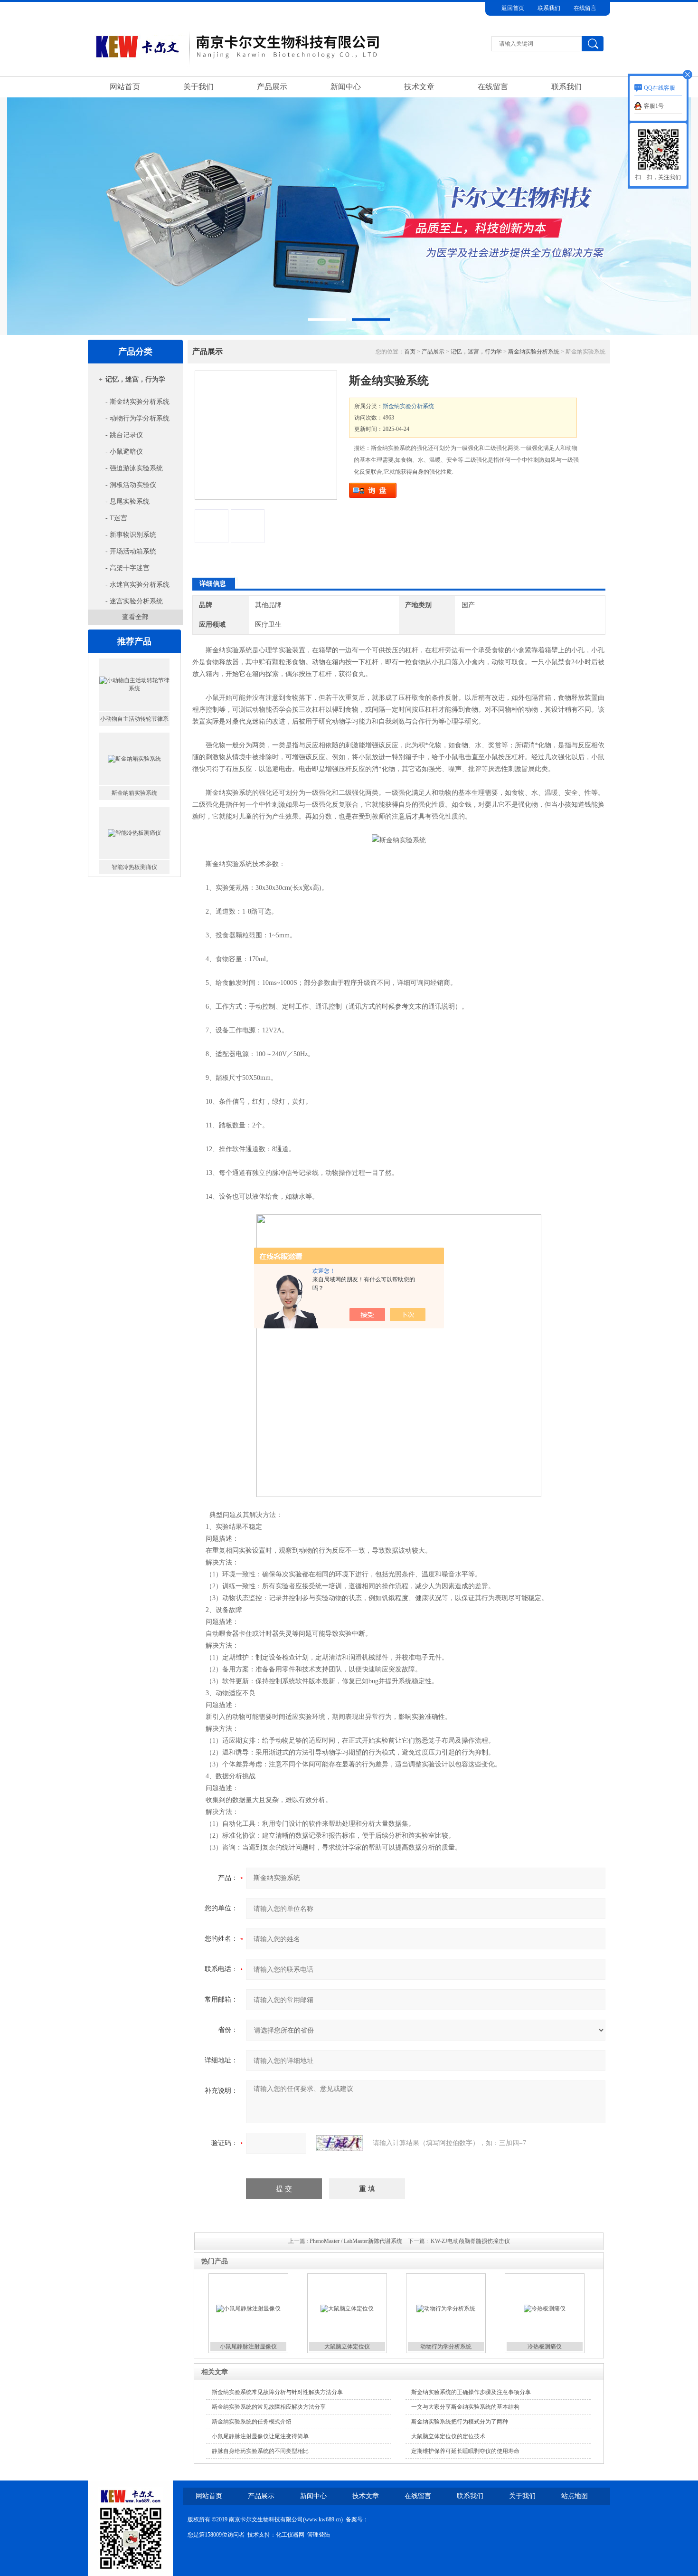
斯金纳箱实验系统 (134, 719)
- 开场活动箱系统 (131, 551)
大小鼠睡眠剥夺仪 (134, 867)
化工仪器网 (290, 2535)
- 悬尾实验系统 (127, 501)
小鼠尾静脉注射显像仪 (248, 2347)
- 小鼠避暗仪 (124, 452)
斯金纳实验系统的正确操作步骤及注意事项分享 (471, 2392)
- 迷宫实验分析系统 (134, 601)
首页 (410, 352)
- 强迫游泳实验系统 (134, 468)
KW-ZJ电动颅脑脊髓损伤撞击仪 (470, 2241)
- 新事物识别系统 (131, 535)
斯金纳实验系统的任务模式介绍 (252, 2422)
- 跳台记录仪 (124, 435)
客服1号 (654, 106)
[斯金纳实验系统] (266, 435)
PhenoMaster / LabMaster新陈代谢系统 (356, 2241)
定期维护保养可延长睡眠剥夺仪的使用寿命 (465, 2451)
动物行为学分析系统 (446, 2347)
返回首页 (513, 8)
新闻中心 (346, 87)
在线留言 (585, 8)
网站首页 (125, 87)
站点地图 (575, 2496)
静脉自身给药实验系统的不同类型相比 (260, 2451)
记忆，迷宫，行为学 (135, 379)
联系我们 (549, 8)
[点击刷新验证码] (340, 2143)
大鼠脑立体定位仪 (347, 2347)
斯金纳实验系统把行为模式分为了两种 (460, 2422)
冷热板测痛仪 (545, 2347)
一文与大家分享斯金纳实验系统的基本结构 (465, 2407)
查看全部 (135, 617)
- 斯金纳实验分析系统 (137, 402)
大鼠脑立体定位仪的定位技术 (448, 2436)
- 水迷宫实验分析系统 (137, 585)
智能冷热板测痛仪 (134, 793)
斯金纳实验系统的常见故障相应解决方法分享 (269, 2407)
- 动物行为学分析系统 (137, 418)
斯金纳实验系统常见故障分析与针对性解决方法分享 (277, 2392)
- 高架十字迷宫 (127, 568)
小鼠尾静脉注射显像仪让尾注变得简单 (260, 2436)
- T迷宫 (116, 518)
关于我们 (198, 87)
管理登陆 (319, 2535)
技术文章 (419, 87)
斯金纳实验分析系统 (534, 352)
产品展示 (272, 87)
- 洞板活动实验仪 (131, 485)
